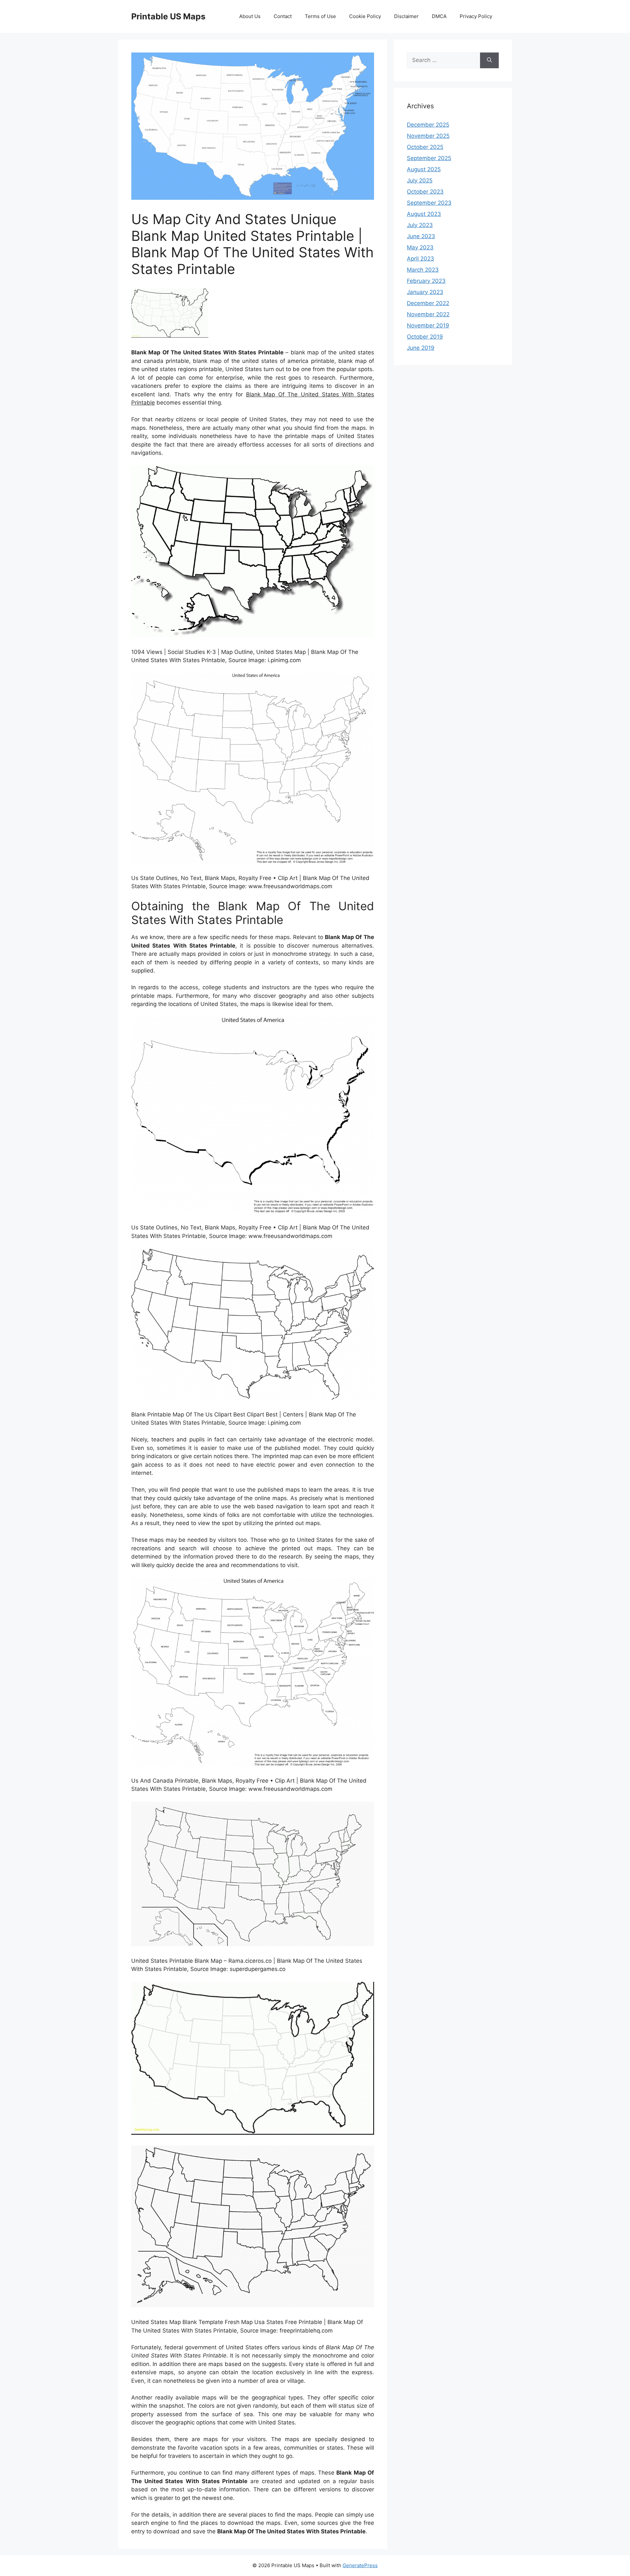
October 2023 (425, 192)
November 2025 (428, 136)
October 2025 (425, 147)
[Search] (489, 60)
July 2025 (420, 180)
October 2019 (425, 337)
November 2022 (428, 314)
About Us (250, 16)
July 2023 (420, 225)
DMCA (439, 16)
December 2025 (428, 125)
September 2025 (429, 158)
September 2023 (429, 203)
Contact (283, 16)
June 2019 (421, 348)
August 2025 (424, 169)
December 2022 (428, 303)
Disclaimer (406, 16)
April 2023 (420, 259)
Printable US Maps (168, 16)
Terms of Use (320, 16)
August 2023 (424, 214)
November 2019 (428, 325)
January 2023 (425, 292)
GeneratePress (360, 2565)
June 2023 (421, 236)
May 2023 (420, 247)
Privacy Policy (476, 16)
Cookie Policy (365, 16)
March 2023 (423, 270)
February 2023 (426, 281)
